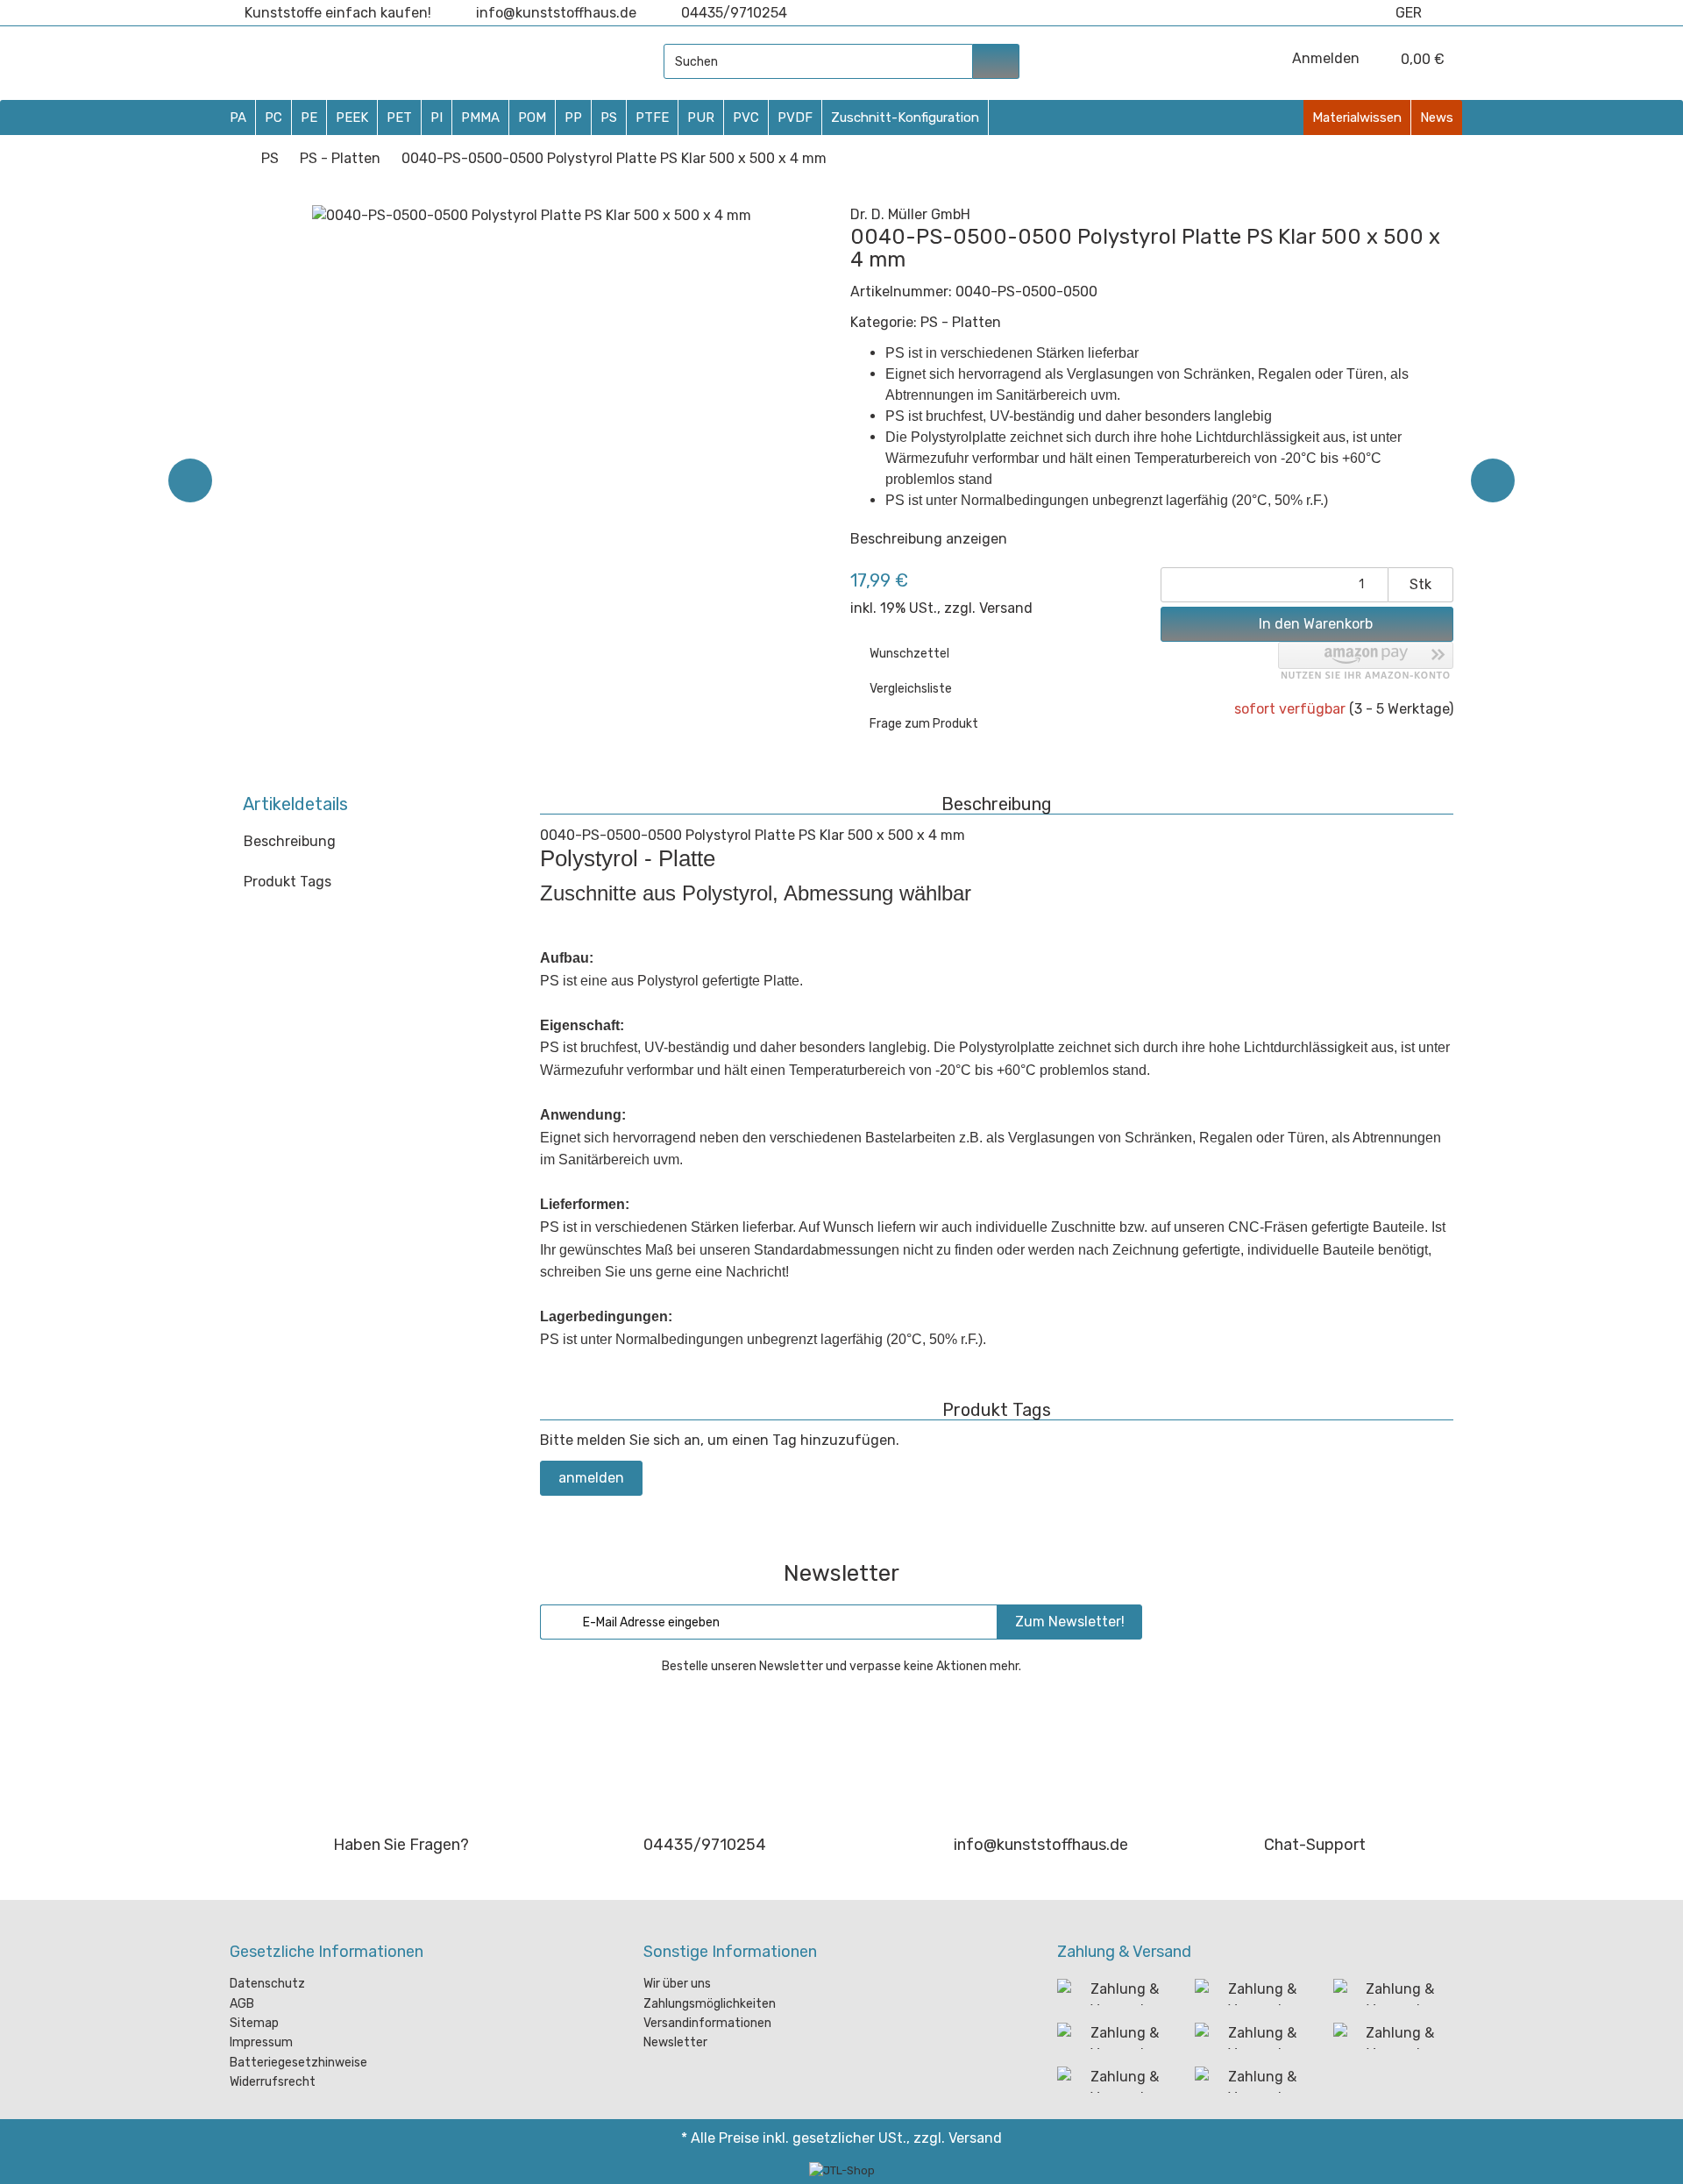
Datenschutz (267, 1984)
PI (437, 117)
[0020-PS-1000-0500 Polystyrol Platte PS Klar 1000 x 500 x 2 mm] (190, 480)
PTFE (652, 117)
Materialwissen (1357, 117)
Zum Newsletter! (1070, 1622)
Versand (1006, 608)
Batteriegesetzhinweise (298, 2063)
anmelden (591, 1478)
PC (273, 117)
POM (532, 117)
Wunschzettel (908, 654)
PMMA (480, 117)
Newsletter (675, 2042)
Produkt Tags (288, 882)
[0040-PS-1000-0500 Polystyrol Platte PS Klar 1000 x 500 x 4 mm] (1493, 480)
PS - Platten (961, 322)
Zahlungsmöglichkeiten (710, 2004)
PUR (701, 117)
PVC (746, 117)
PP (573, 117)
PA (238, 117)
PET (399, 117)
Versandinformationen (707, 2023)
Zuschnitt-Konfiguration (905, 117)
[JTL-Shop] (842, 2170)
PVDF (795, 117)
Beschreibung (290, 841)
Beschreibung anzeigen (930, 539)
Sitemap (254, 2023)
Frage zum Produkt (923, 724)
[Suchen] (996, 61)
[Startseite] (235, 158)
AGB (242, 2004)
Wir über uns (677, 1984)
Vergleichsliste (909, 689)
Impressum (261, 2042)
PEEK (352, 117)
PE (309, 117)
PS (609, 117)
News (1437, 117)
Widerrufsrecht (273, 2082)
